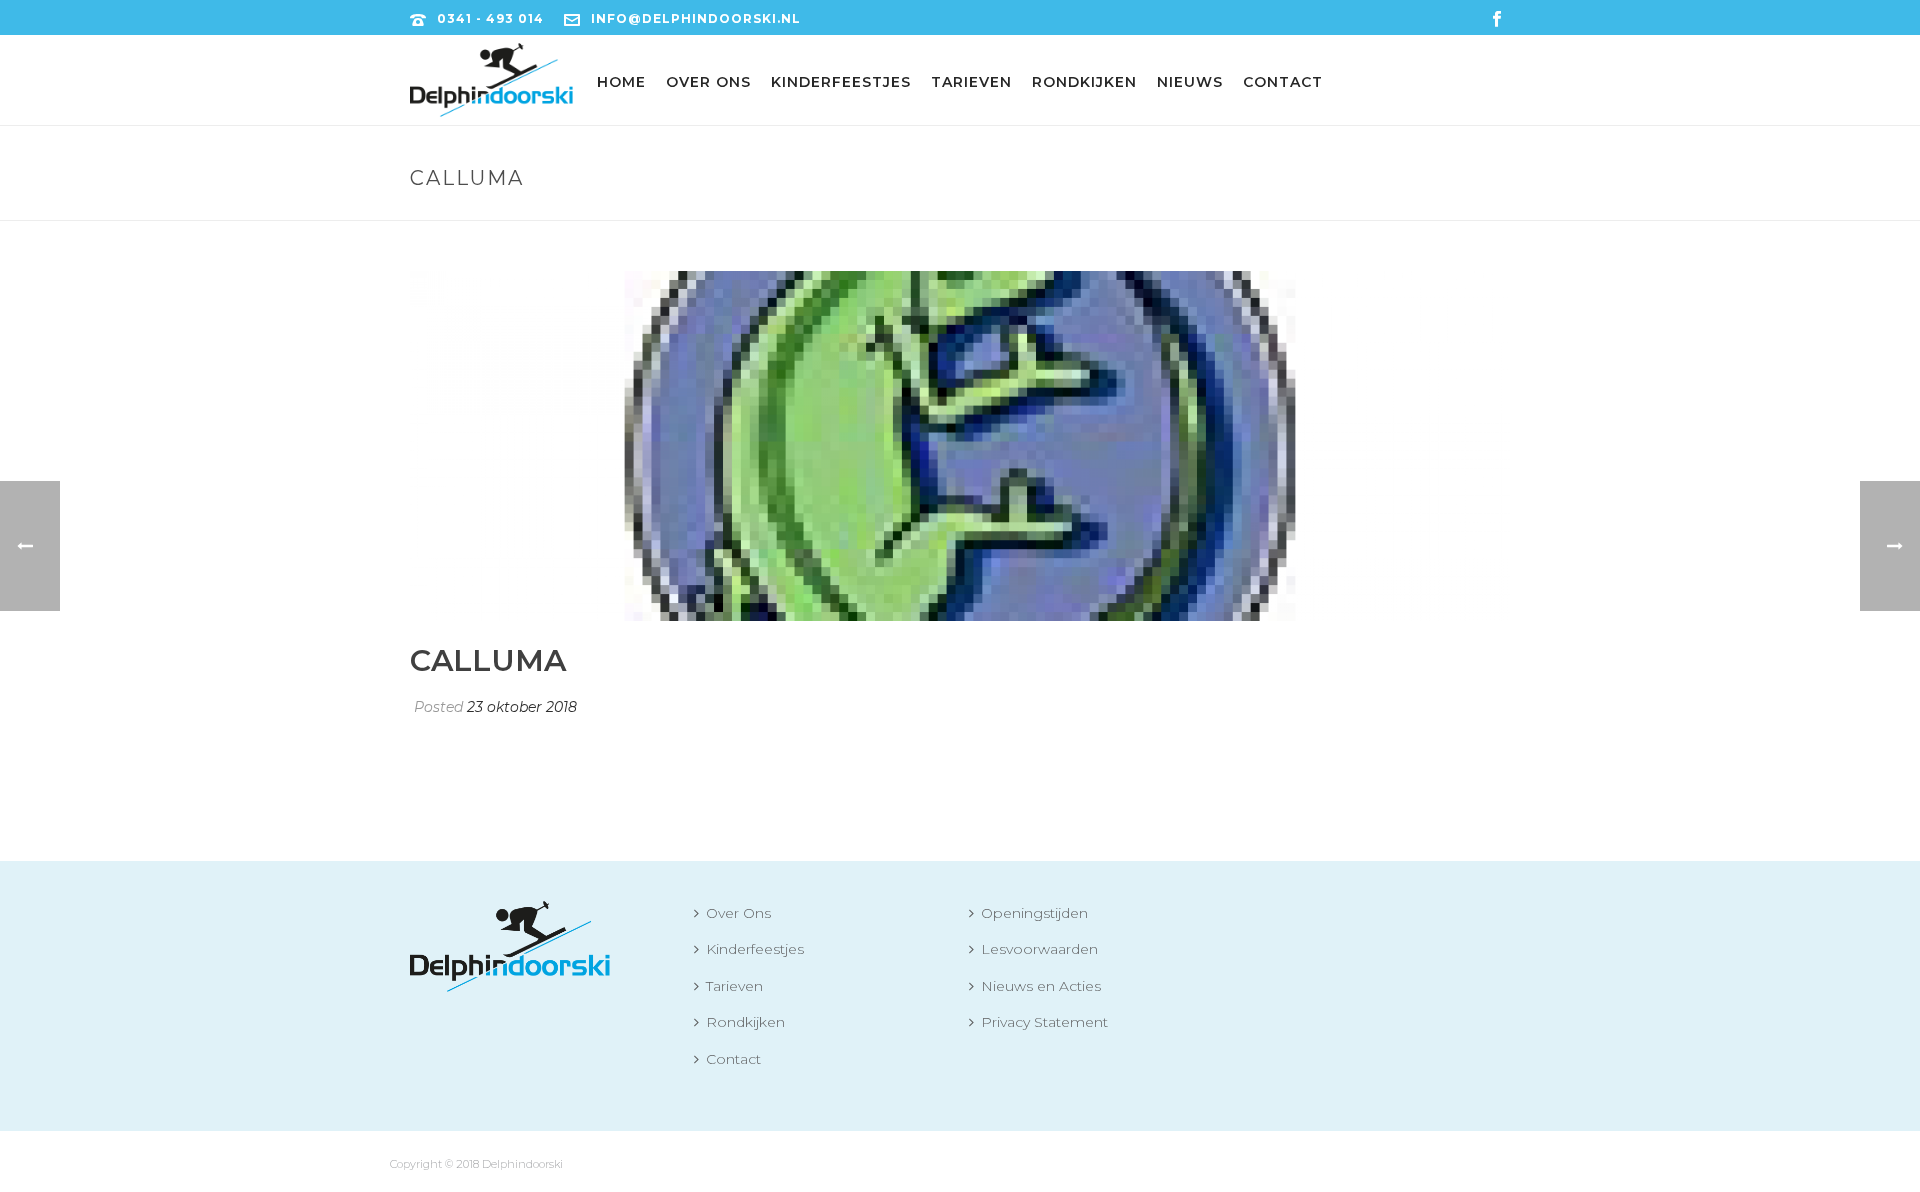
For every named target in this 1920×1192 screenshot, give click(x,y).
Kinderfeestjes (841, 82)
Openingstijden (1034, 913)
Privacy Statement (1044, 1022)
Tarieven (971, 82)
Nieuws (1190, 82)
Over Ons (708, 82)
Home (621, 82)
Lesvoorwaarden (1039, 949)
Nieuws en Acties (1041, 986)
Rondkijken (1084, 82)
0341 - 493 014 (490, 18)
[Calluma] (960, 446)
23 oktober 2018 (522, 707)
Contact (1283, 82)
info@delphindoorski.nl (696, 18)
